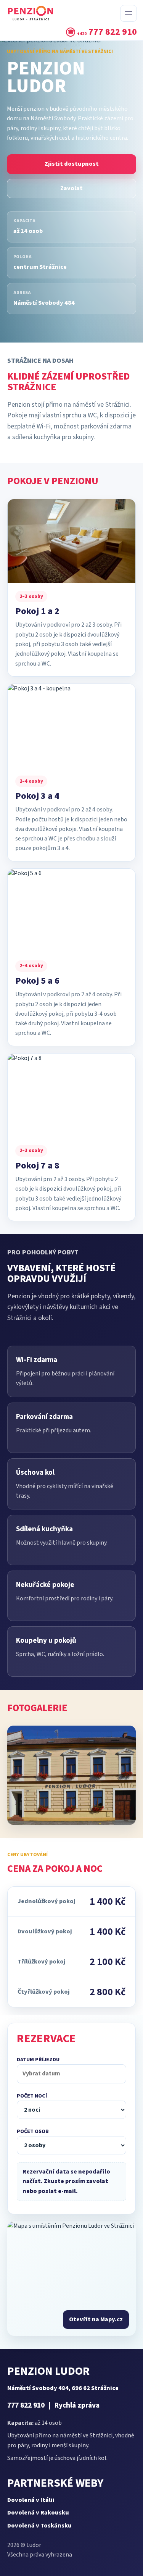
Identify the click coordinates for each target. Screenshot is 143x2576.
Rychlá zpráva (77, 2406)
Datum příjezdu (38, 2060)
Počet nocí (32, 2096)
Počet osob (33, 2132)
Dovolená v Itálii (31, 2500)
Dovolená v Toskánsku (39, 2526)
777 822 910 (26, 2406)
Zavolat (71, 188)
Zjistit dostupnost (72, 164)
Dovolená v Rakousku (38, 2513)
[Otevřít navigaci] (129, 13)
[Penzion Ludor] (61, 13)
